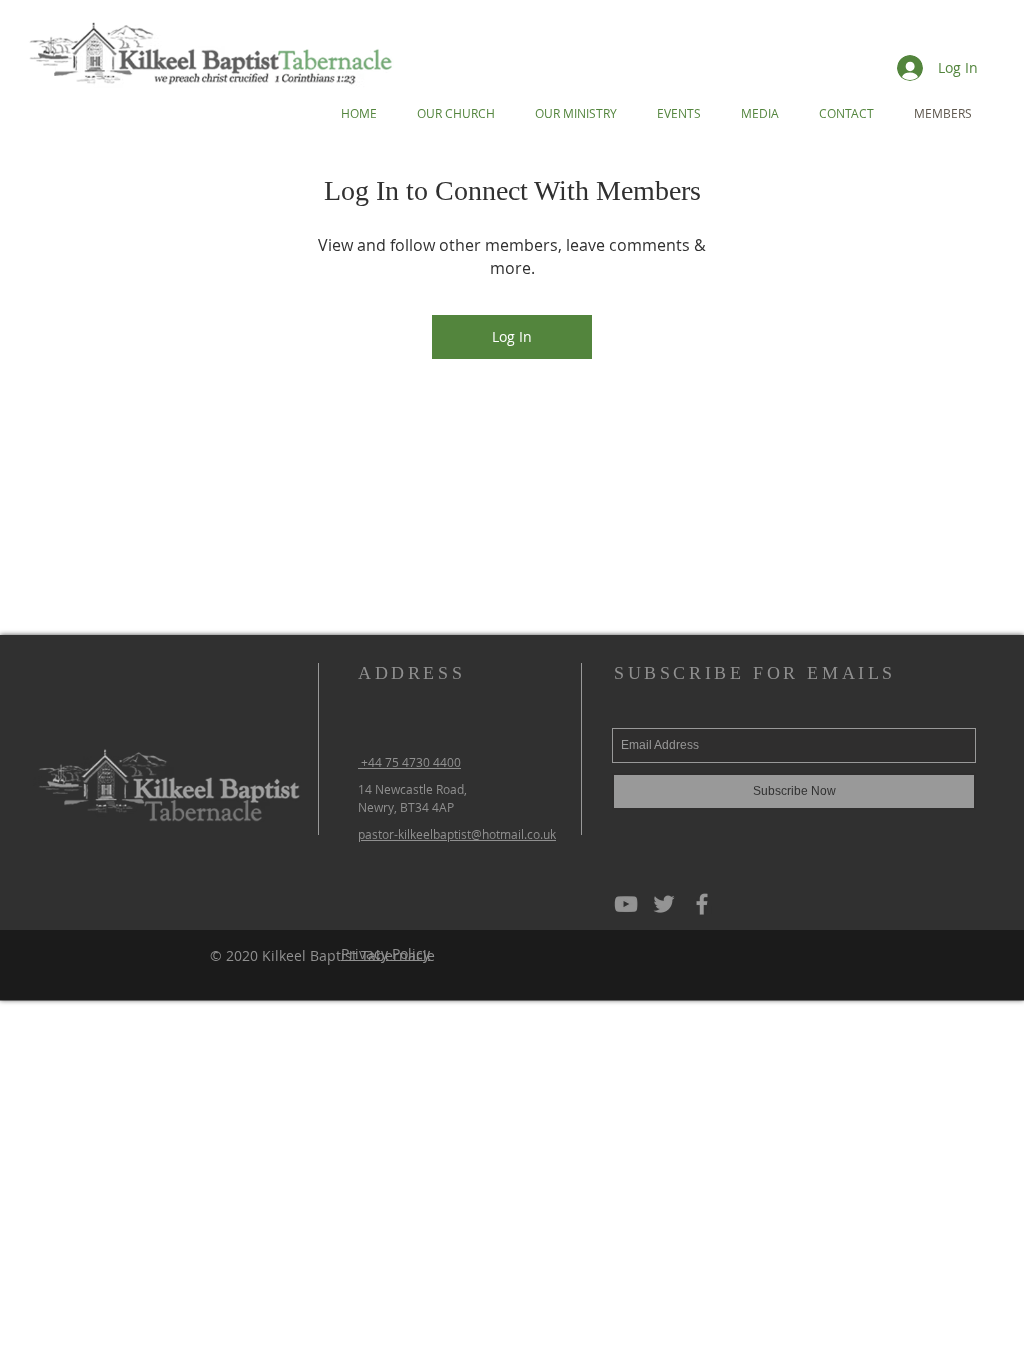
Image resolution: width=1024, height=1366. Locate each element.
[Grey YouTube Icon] (626, 904)
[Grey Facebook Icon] (702, 904)
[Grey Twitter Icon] (664, 904)
